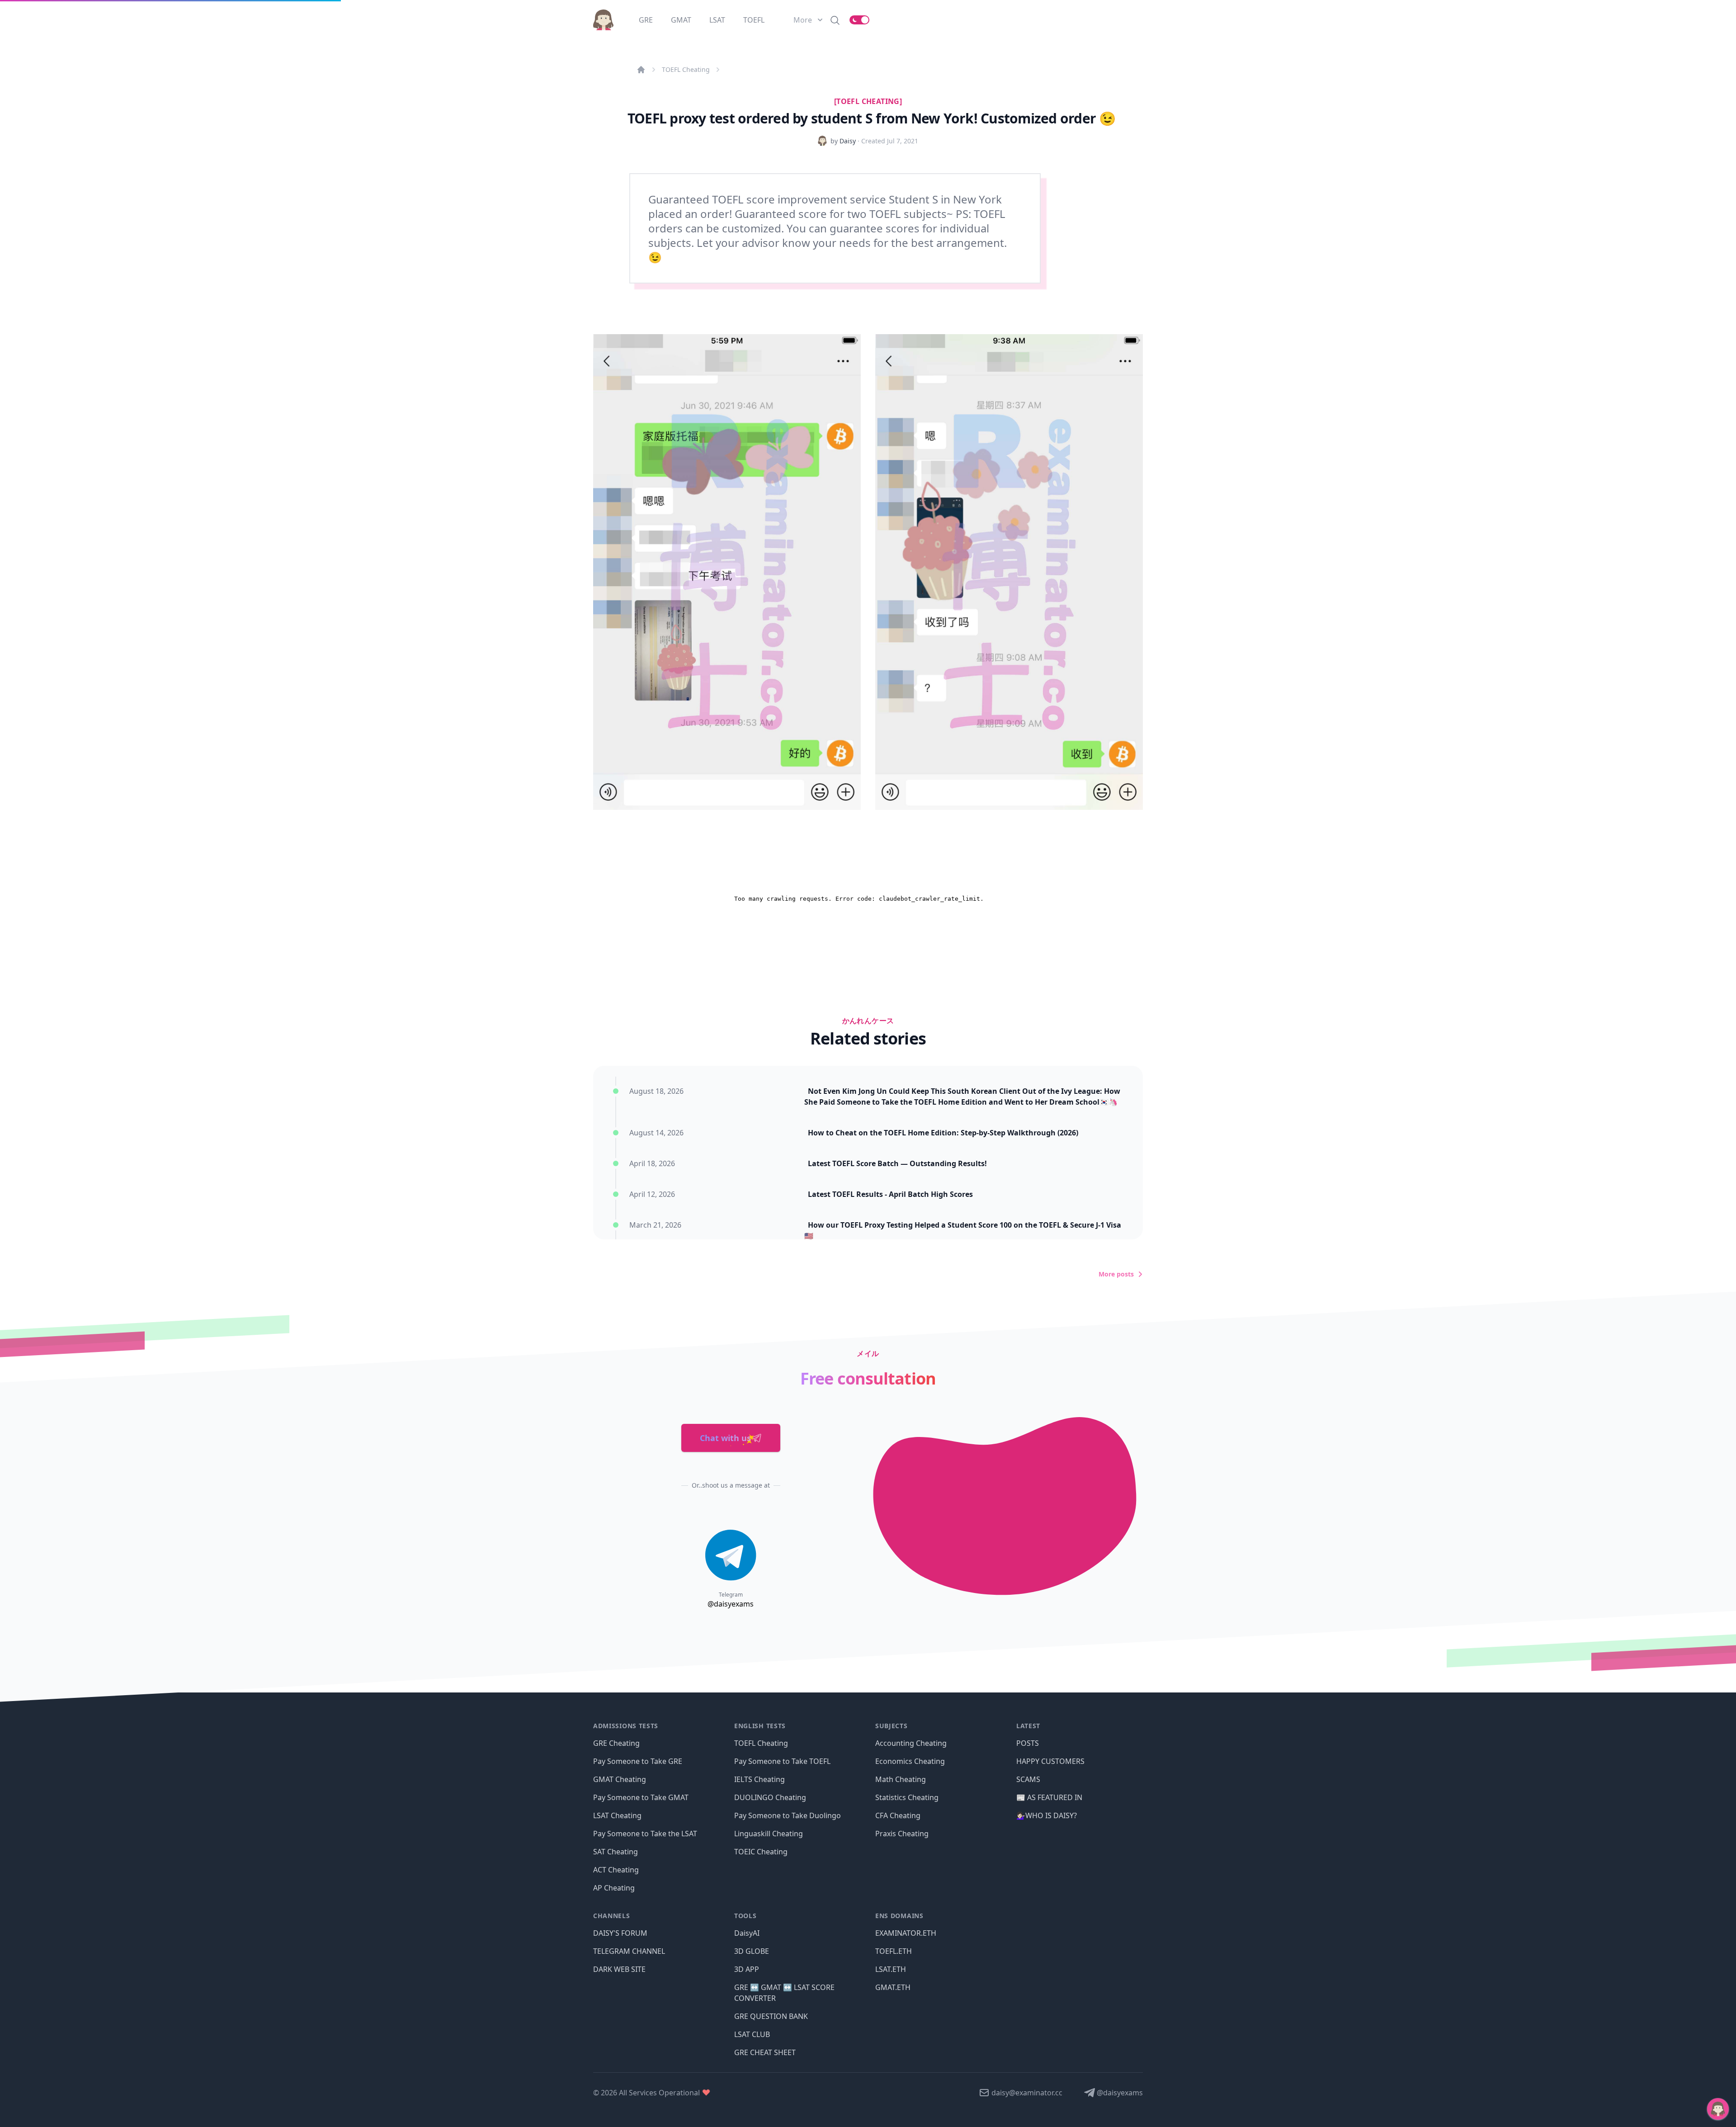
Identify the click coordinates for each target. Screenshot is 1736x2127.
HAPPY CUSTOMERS (1050, 1761)
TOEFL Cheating (686, 69)
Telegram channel (629, 1951)
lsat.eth (891, 1969)
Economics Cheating (910, 1761)
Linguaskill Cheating (769, 1834)
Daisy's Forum (620, 1933)
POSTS (1028, 1743)
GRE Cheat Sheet (765, 2052)
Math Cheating (901, 1779)
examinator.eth (906, 1933)
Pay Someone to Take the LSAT (645, 1834)
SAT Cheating (616, 1852)
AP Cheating (614, 1888)
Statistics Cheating (907, 1797)
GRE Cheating (616, 1743)
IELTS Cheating (759, 1779)
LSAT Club (752, 2034)
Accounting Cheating (911, 1743)
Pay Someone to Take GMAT (641, 1797)
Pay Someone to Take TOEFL (782, 1761)
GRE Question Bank (771, 2016)
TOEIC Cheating (761, 1852)
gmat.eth (893, 1987)
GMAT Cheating (620, 1779)
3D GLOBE (752, 1951)
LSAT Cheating (617, 1815)
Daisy (848, 141)
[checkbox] (859, 20)
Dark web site (619, 1969)
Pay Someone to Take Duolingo (788, 1815)
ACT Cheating (616, 1870)
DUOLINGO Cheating (770, 1797)
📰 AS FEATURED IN (1049, 1797)
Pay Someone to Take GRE (638, 1761)
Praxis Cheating (902, 1834)
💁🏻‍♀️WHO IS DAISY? (1047, 1815)
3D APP (747, 1969)
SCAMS (1028, 1779)
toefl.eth (894, 1951)
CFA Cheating (898, 1815)
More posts (1116, 1274)
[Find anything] (835, 20)
